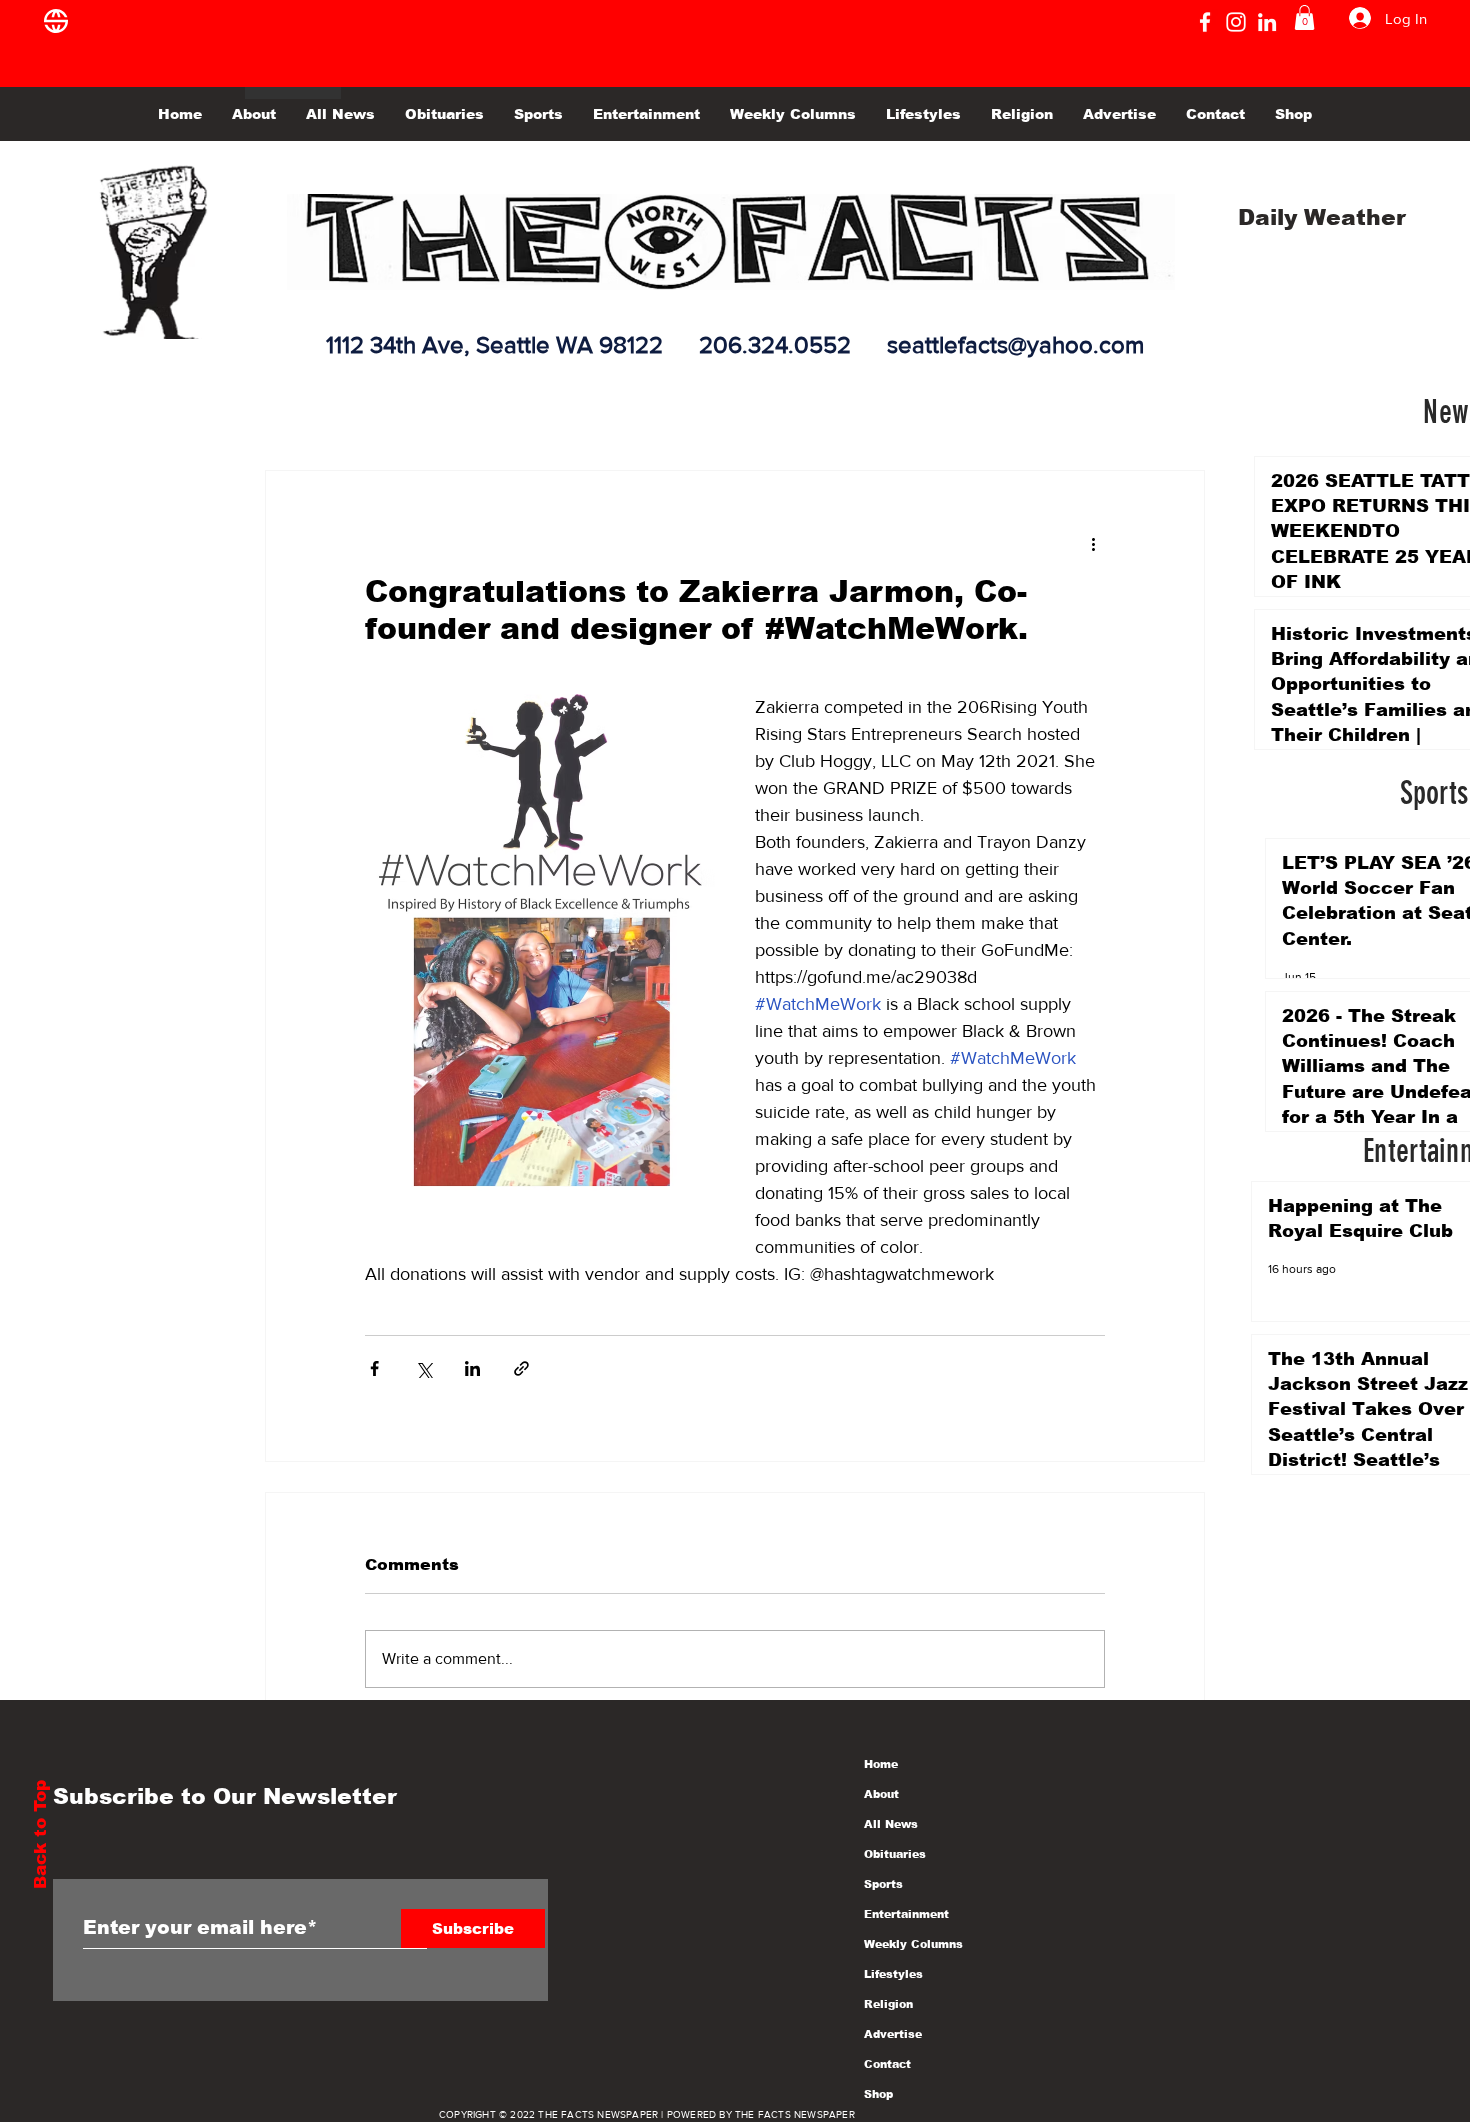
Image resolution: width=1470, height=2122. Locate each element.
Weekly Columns (913, 1944)
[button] (1304, 17)
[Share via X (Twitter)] (423, 1368)
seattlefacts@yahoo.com (1015, 344)
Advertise (893, 2034)
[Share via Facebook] (374, 1368)
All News (891, 1824)
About (881, 1794)
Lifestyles (893, 1974)
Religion (888, 2004)
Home (881, 1764)
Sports (883, 1884)
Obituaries (895, 1854)
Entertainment (906, 1914)
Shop (878, 2094)
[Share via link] (521, 1368)
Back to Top (40, 1834)
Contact (887, 2064)
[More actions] (1093, 543)
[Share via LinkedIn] (472, 1368)
